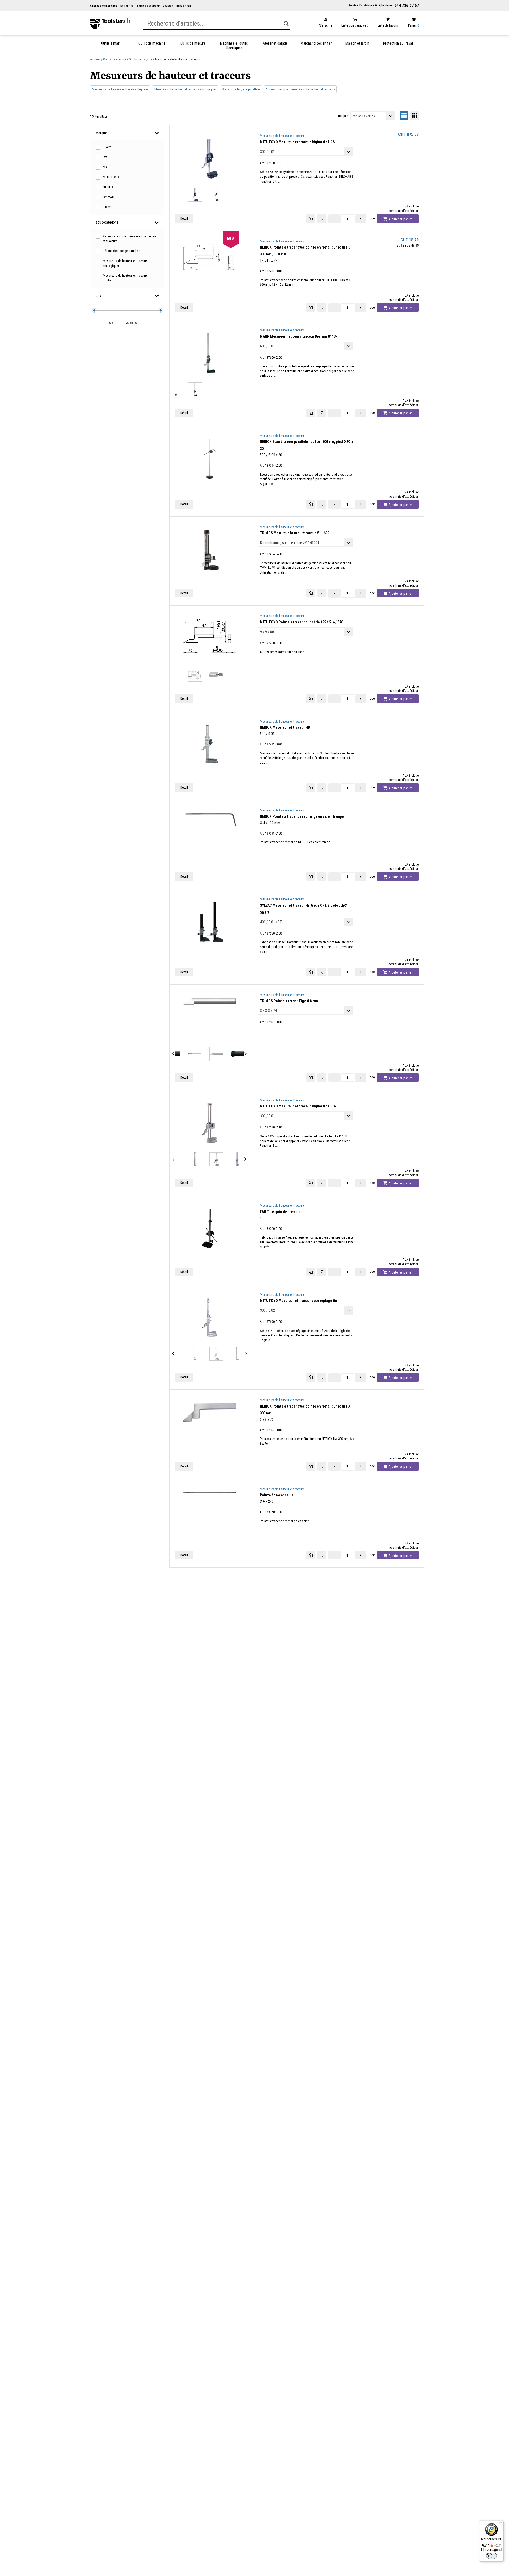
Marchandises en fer (316, 43)
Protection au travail (398, 43)
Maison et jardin (357, 43)
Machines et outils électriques (234, 46)
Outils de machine (152, 43)
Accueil (95, 59)
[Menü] (501, 2523)
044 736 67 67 (407, 5)
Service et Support (148, 6)
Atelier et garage (275, 43)
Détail (184, 218)
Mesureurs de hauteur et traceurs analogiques (185, 89)
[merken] (322, 219)
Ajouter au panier (400, 219)
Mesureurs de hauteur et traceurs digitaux (120, 89)
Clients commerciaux (104, 6)
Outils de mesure (193, 43)
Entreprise (127, 6)
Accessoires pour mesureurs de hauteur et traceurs (300, 89)
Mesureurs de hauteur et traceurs (282, 136)
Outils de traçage (141, 59)
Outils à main (111, 43)
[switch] (492, 2556)
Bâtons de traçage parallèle (241, 89)
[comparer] (311, 219)
